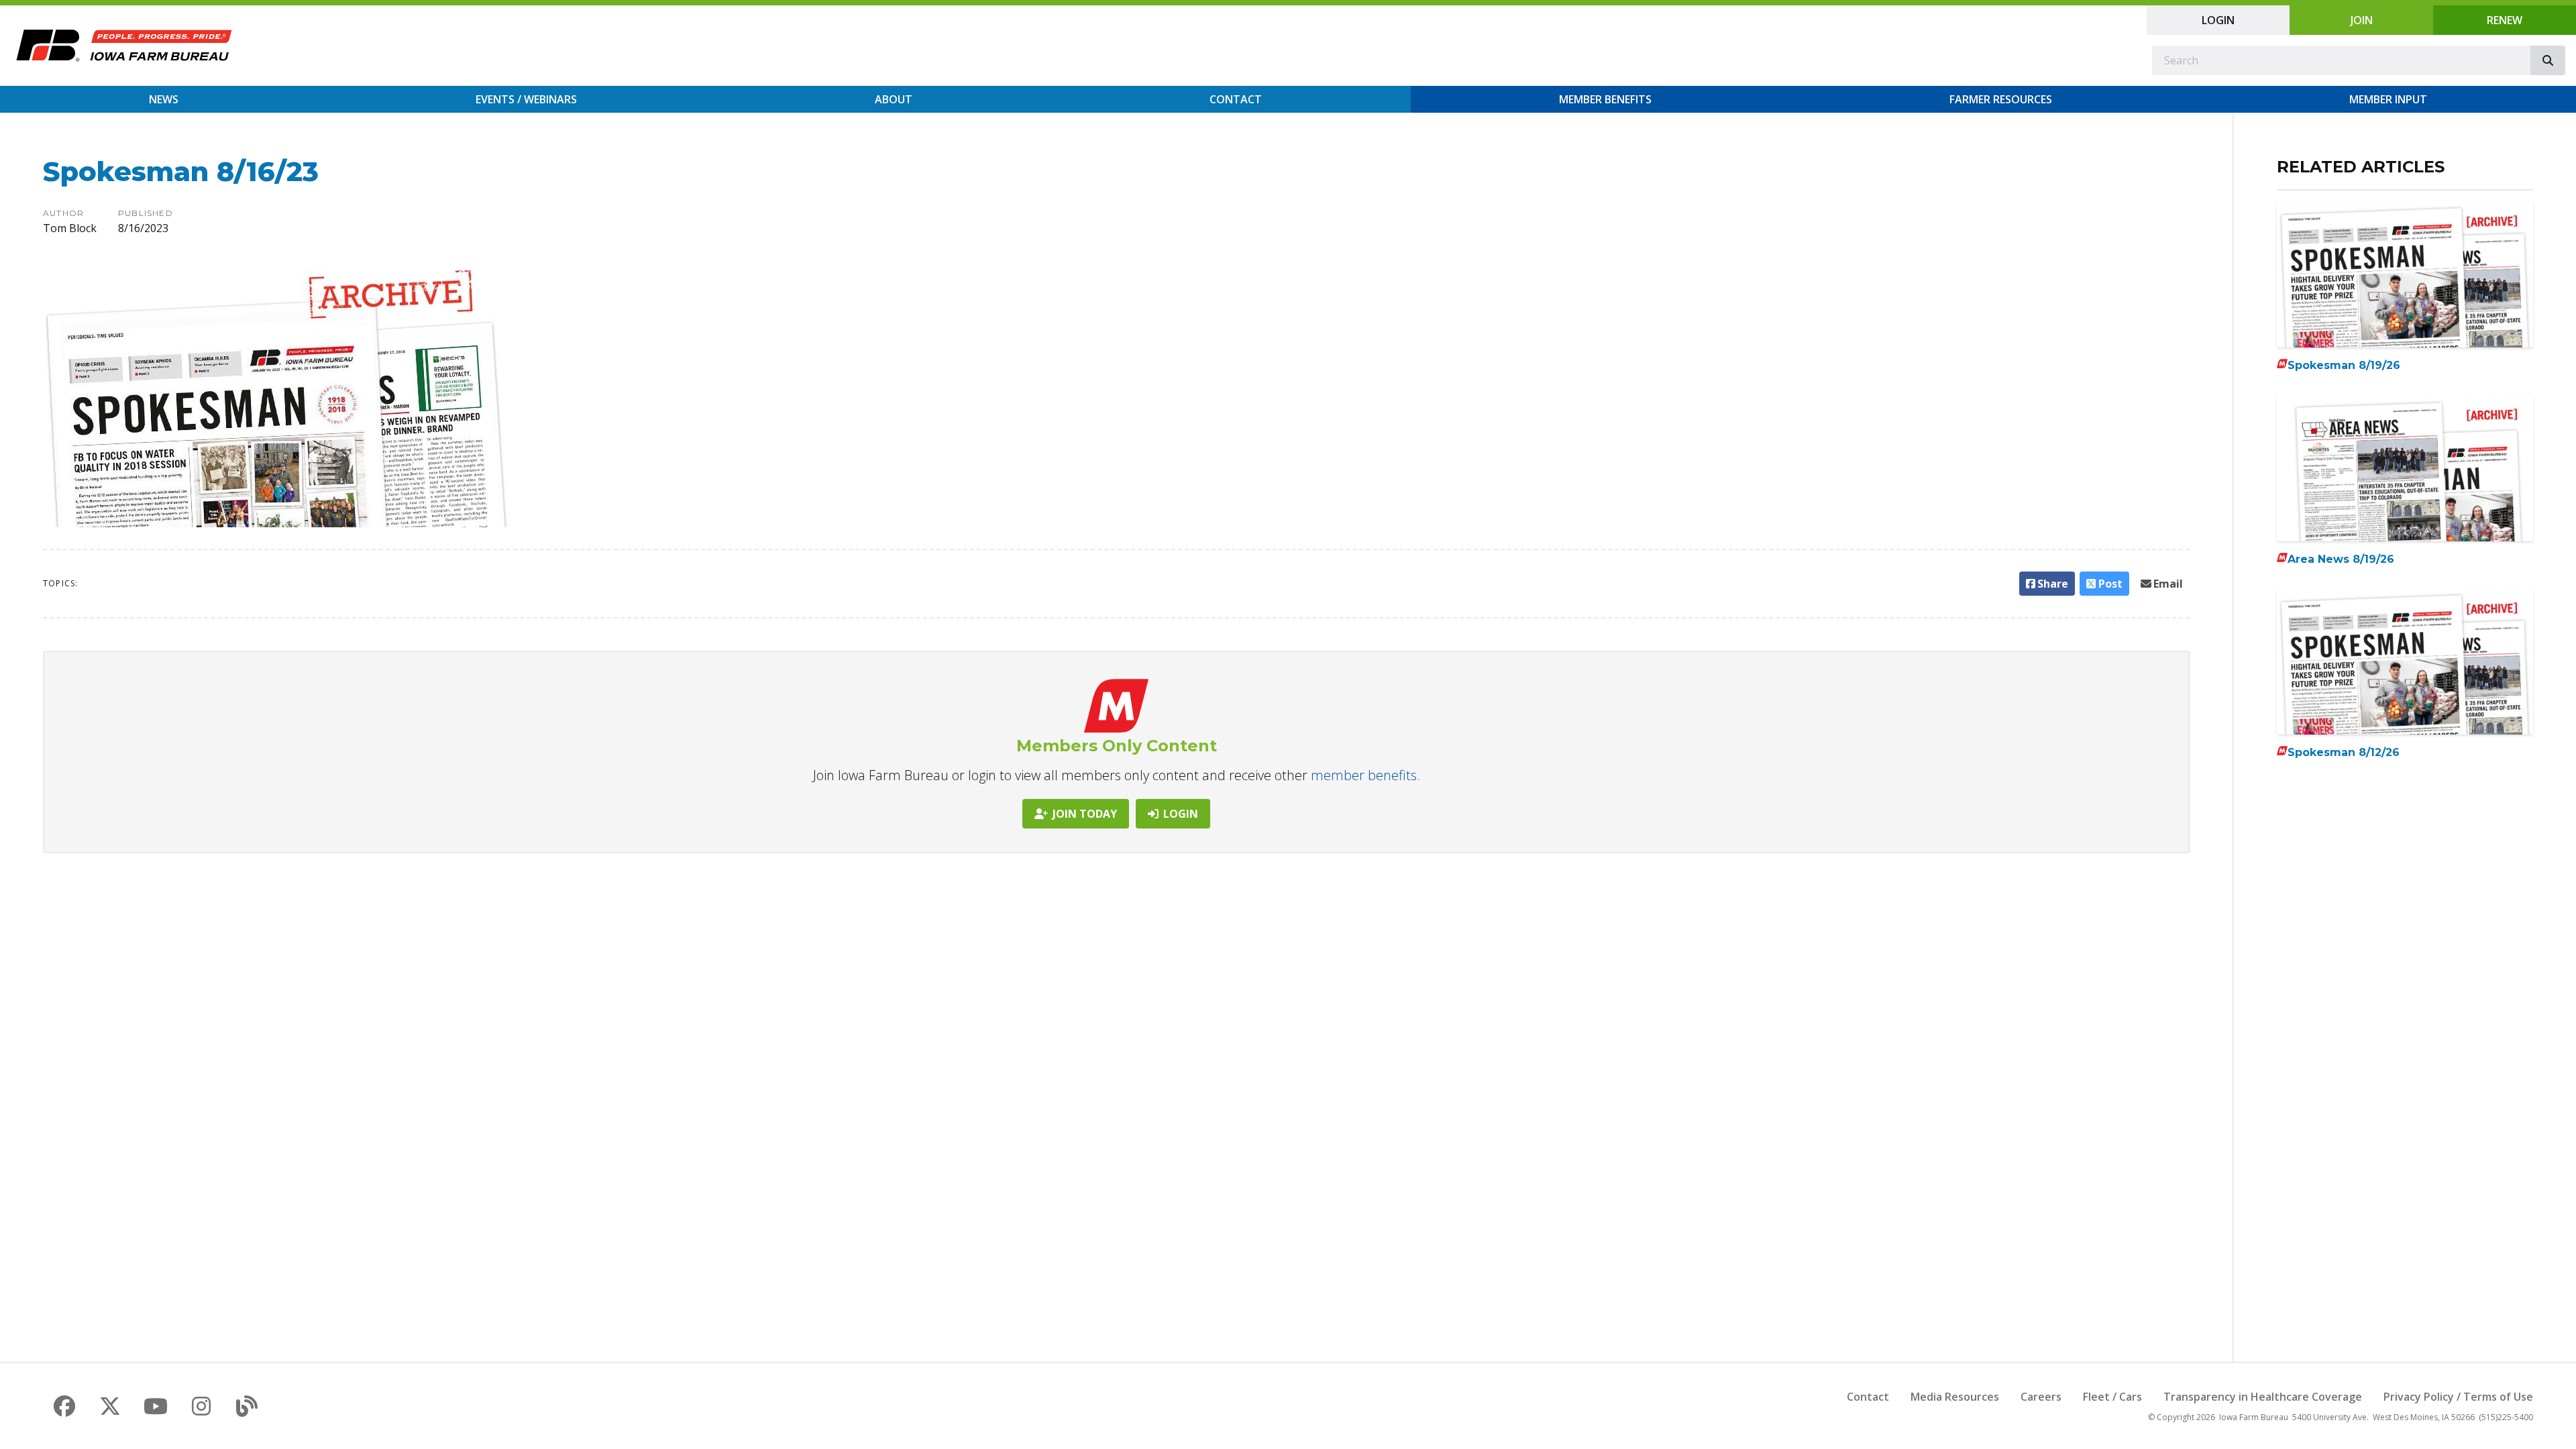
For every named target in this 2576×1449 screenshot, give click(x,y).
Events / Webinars (526, 99)
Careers (2041, 1397)
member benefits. (1365, 775)
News (164, 99)
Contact (1236, 99)
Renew (2505, 20)
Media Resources (1955, 1397)
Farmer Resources (2001, 99)
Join (2362, 20)
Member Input (2388, 99)
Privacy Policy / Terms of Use (2458, 1397)
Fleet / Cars (2112, 1397)
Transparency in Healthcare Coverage (2263, 1397)
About (894, 99)
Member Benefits (1605, 99)
